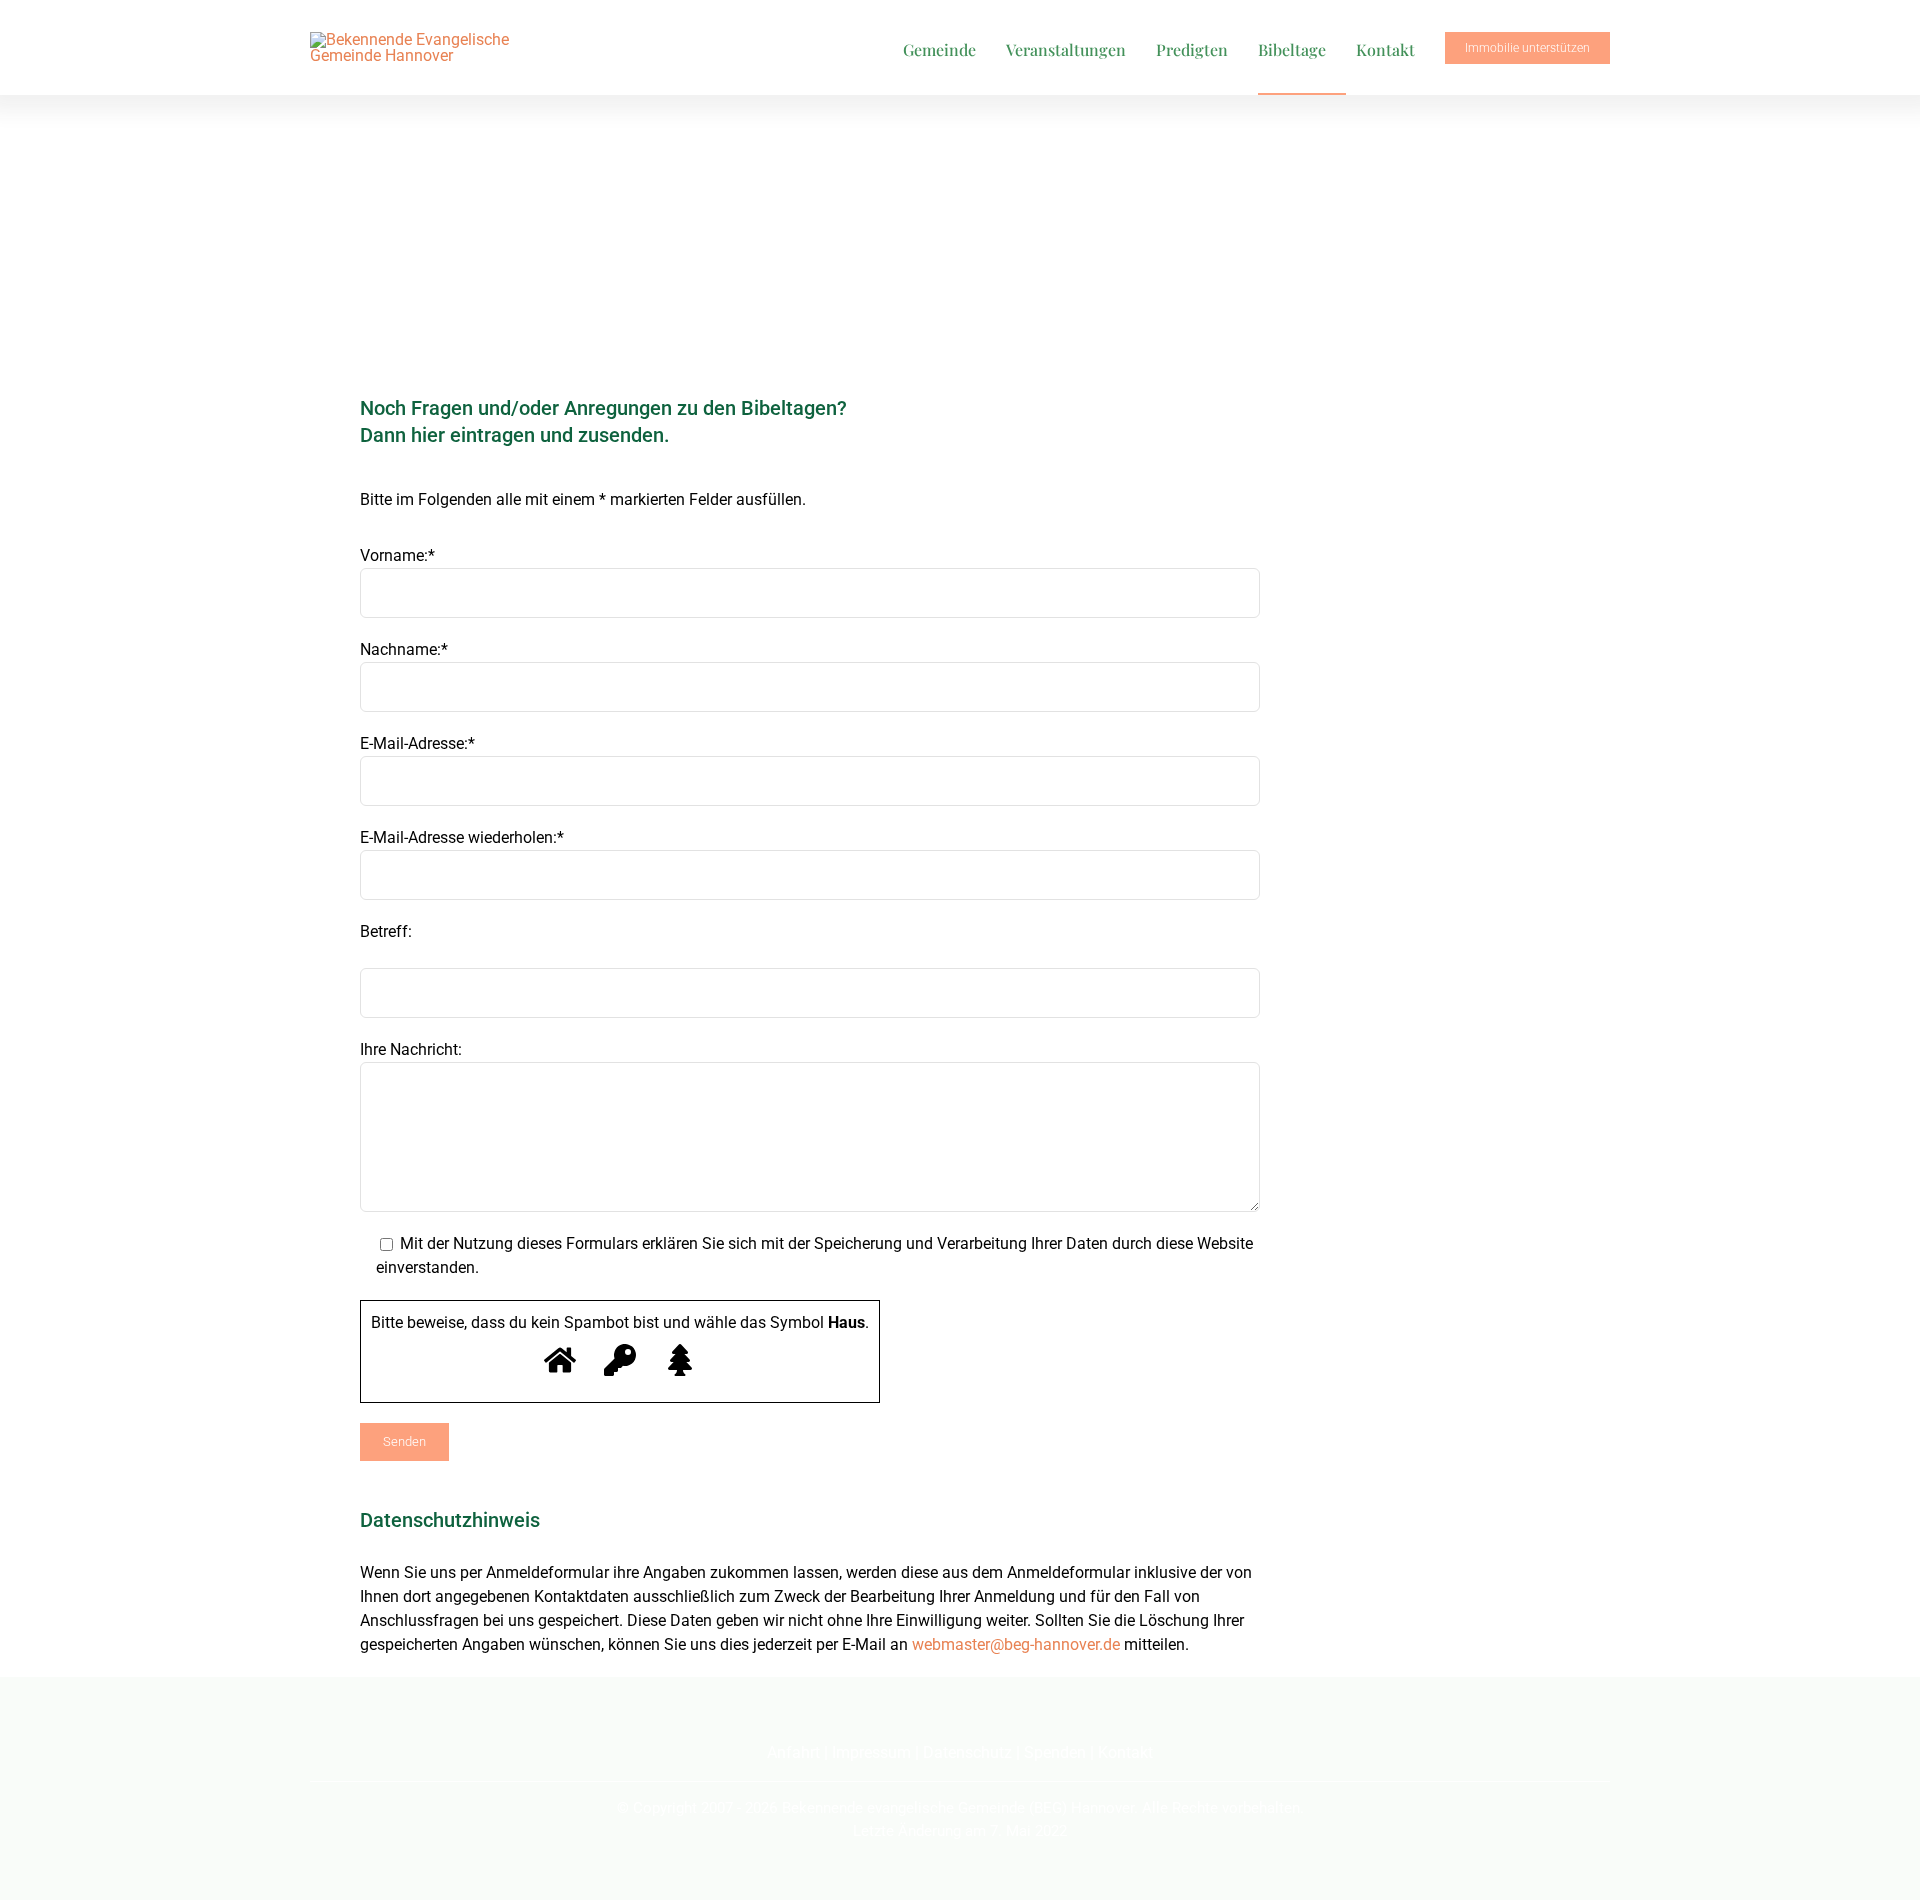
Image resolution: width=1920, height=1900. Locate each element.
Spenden (1055, 1752)
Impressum (871, 1752)
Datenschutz (967, 1752)
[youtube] (960, 1715)
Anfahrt (793, 1752)
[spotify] (996, 1715)
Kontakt (1125, 1752)
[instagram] (924, 1715)
